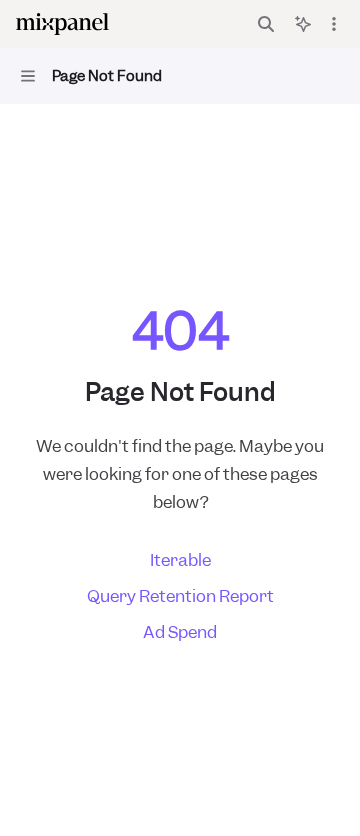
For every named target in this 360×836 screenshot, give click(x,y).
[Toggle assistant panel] (303, 24)
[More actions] (334, 24)
